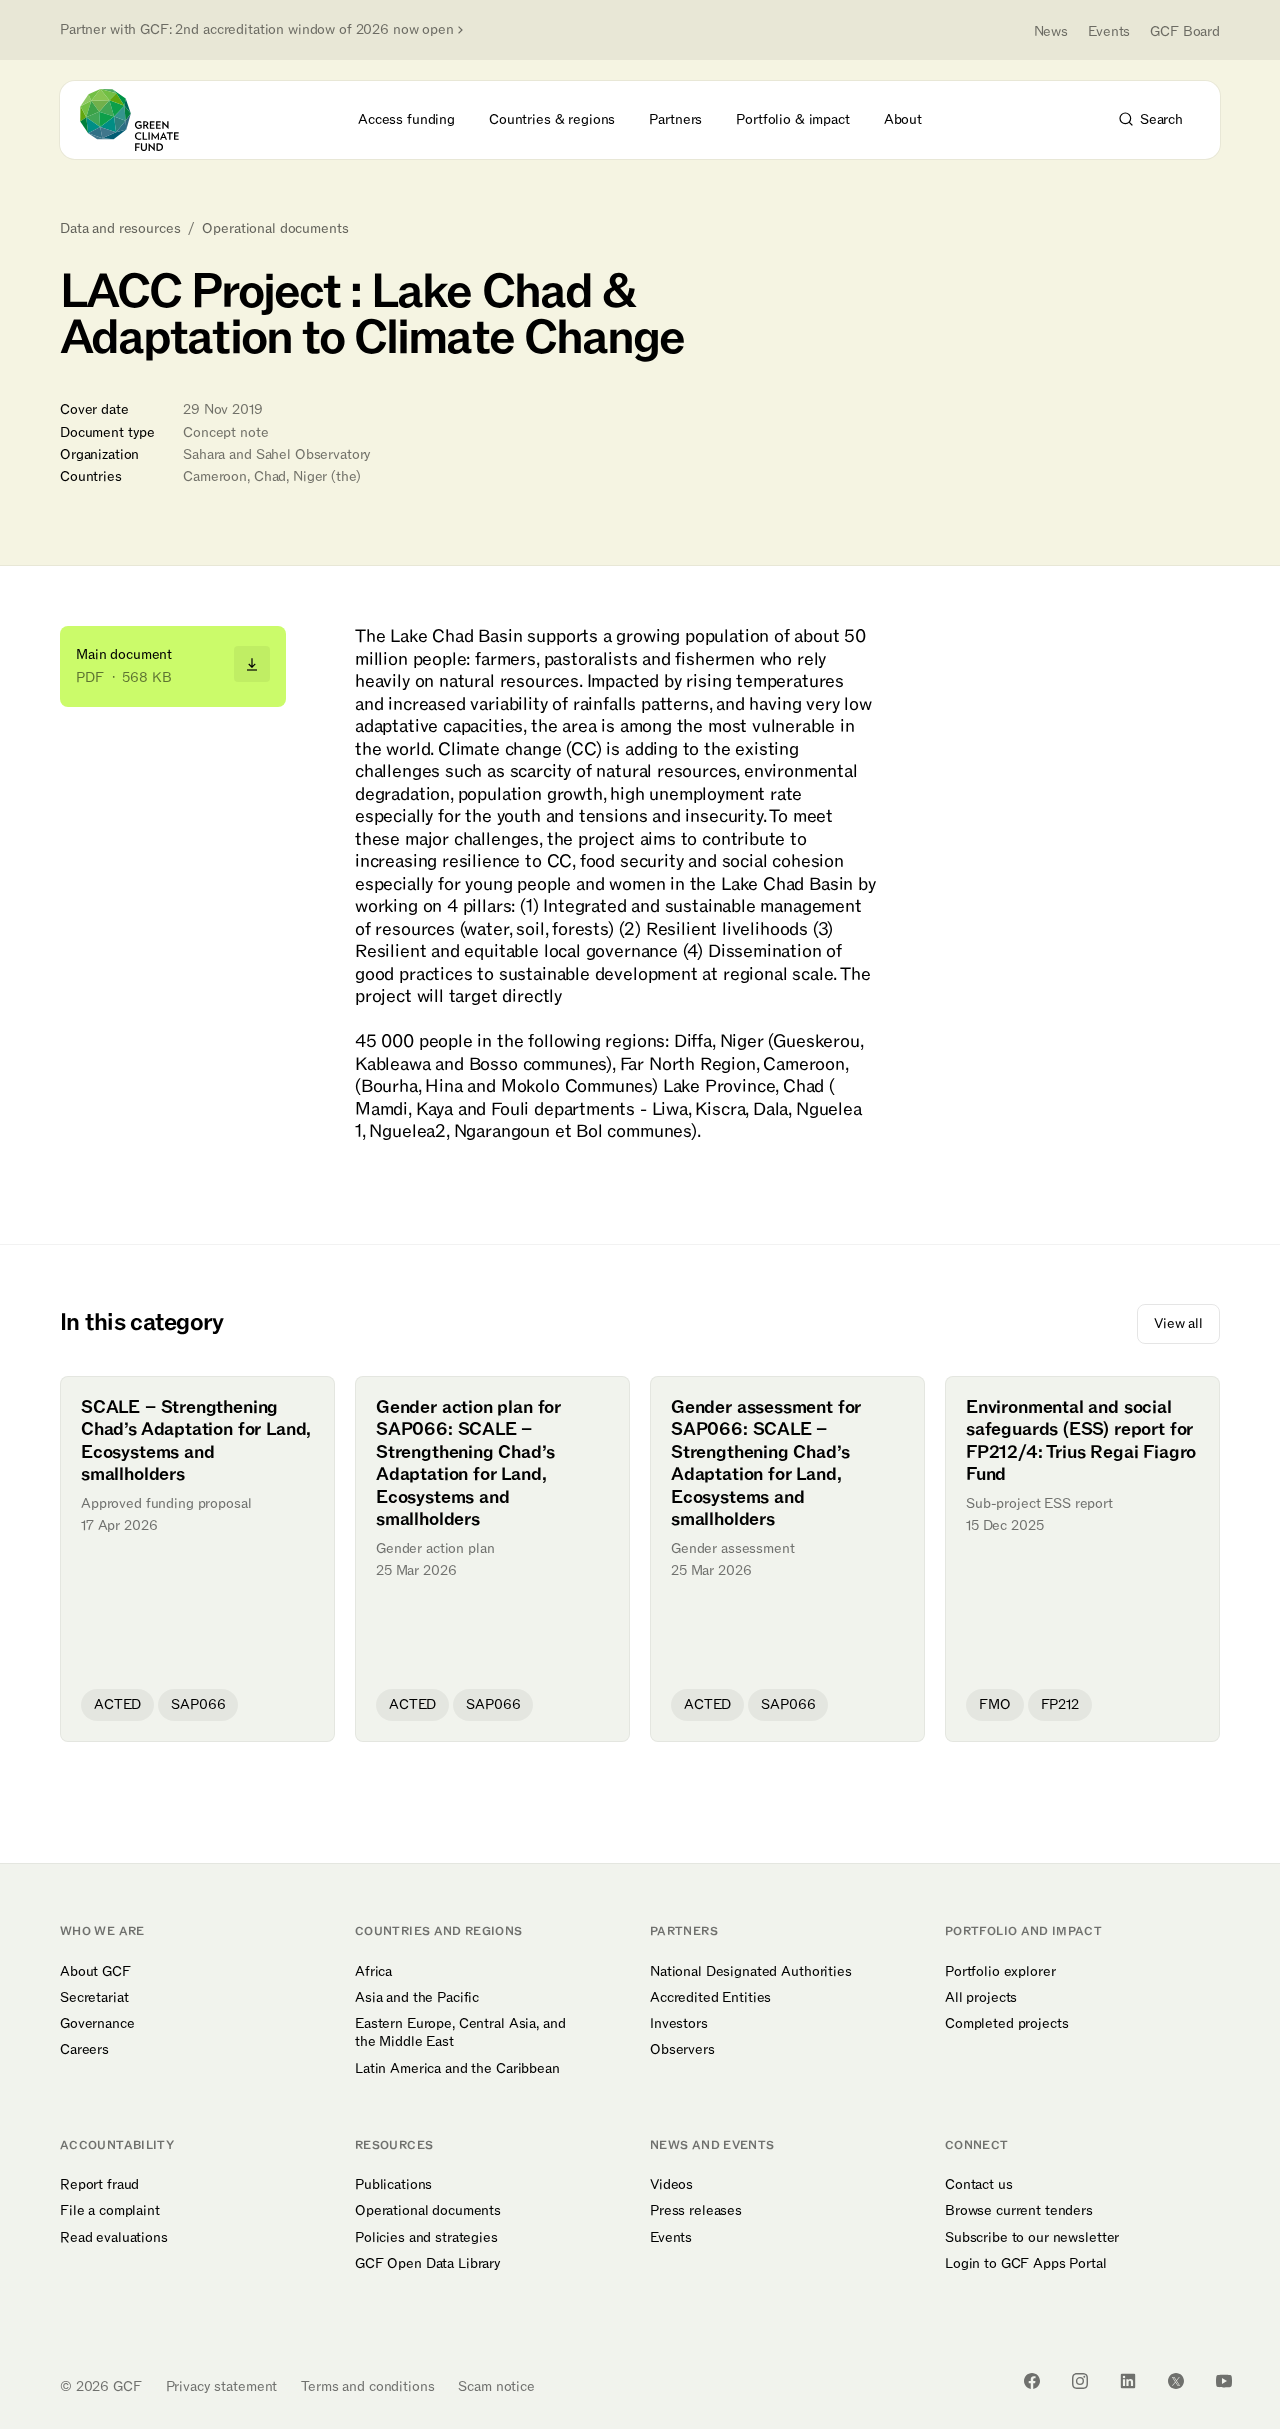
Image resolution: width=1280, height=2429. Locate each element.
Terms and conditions (367, 2386)
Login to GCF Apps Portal (1026, 2264)
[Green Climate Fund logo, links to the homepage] (141, 120)
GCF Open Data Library (428, 2264)
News (1051, 31)
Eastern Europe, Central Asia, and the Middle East (460, 2033)
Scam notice (496, 2386)
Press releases (696, 2211)
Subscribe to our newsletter (1032, 2238)
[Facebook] (1032, 2381)
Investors (679, 2024)
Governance (97, 2024)
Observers (682, 2050)
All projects (981, 1998)
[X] (1176, 2381)
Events (1109, 31)
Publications (393, 2185)
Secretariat (94, 1998)
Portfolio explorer (1000, 1972)
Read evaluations (114, 2238)
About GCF (95, 1972)
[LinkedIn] (1128, 2381)
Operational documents (275, 229)
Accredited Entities (710, 1998)
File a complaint (110, 2211)
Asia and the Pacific (417, 1998)
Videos (671, 2185)
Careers (84, 2050)
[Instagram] (1080, 2381)
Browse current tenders (1019, 2211)
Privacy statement (222, 2386)
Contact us (979, 2185)
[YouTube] (1224, 2381)
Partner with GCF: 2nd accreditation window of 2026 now (257, 30)
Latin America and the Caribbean (457, 2069)
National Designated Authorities (751, 1972)
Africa (373, 1972)
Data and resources (120, 229)
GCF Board (1185, 31)
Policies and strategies (426, 2238)
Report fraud (99, 2185)
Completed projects (1006, 2024)
